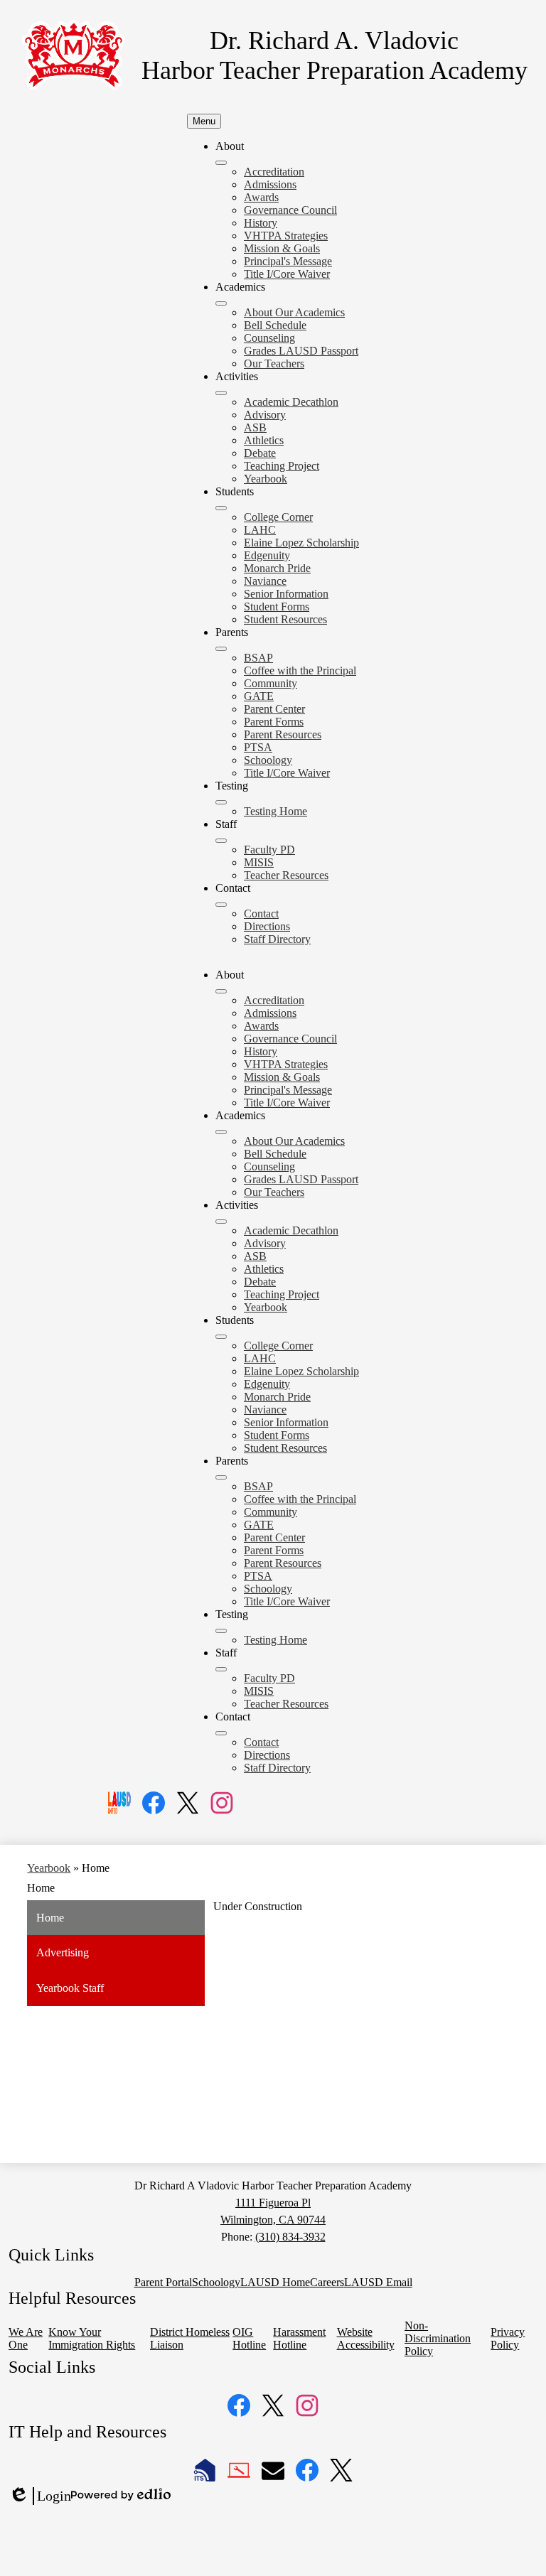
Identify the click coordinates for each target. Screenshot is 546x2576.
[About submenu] (221, 163)
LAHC (260, 530)
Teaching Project (282, 466)
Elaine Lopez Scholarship (301, 543)
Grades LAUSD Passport (301, 351)
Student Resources (285, 619)
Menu (204, 121)
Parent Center (274, 709)
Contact (261, 914)
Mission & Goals (282, 248)
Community (271, 683)
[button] (221, 991)
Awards (261, 197)
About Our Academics (294, 312)
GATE (259, 696)
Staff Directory (277, 939)
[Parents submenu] (221, 649)
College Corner (278, 517)
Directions (267, 926)
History (261, 223)
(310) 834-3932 (290, 2237)
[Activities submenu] (221, 393)
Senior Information (286, 594)
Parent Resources (283, 734)
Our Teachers (274, 363)
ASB (255, 427)
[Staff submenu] (221, 841)
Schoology (268, 760)
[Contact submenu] (221, 905)
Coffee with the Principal (300, 670)
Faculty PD (269, 850)
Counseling (269, 338)
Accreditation (274, 172)
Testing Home (275, 811)
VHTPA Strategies (286, 236)
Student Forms (277, 607)
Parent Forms (274, 722)
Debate (260, 453)
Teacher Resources (286, 875)
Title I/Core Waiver (287, 274)
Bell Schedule (275, 325)
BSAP (258, 658)
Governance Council (290, 210)
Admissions (270, 184)
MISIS (259, 862)
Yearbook (266, 479)
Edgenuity (267, 555)
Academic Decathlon (291, 402)
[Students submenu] (221, 508)
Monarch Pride (277, 568)
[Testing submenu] (221, 802)
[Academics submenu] (221, 303)
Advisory (265, 415)
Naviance (265, 581)
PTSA (258, 747)
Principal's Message (288, 261)
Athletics (264, 440)
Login (40, 2496)
